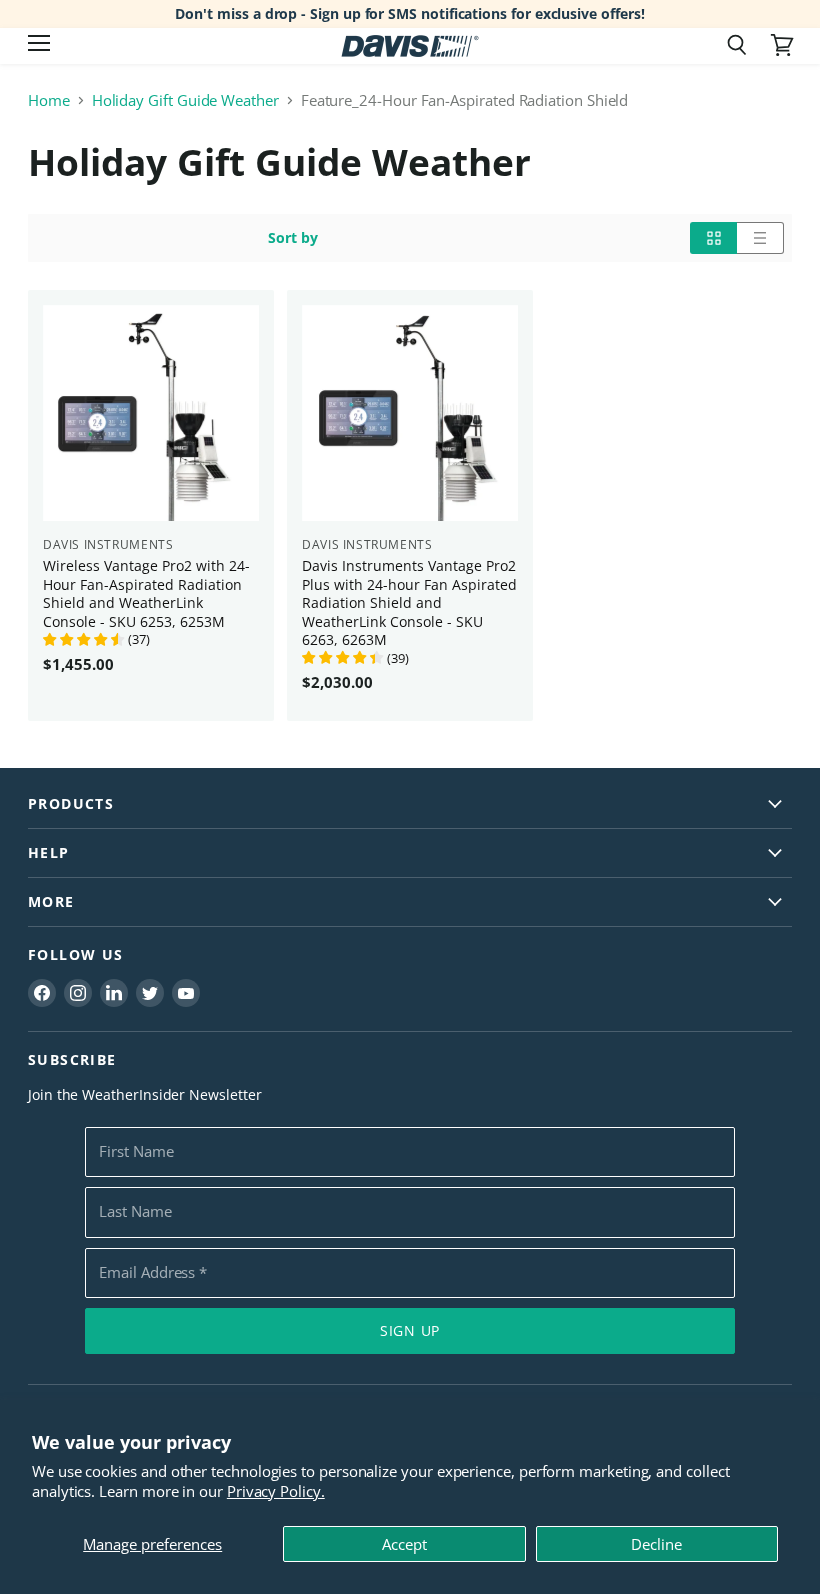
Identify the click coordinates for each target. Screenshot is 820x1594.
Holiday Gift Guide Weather (185, 100)
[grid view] (713, 238)
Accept (404, 1544)
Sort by (293, 238)
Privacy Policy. (276, 1491)
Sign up (410, 1330)
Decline (656, 1544)
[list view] (760, 238)
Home (49, 100)
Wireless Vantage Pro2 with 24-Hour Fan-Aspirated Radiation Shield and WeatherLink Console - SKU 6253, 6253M (146, 593)
